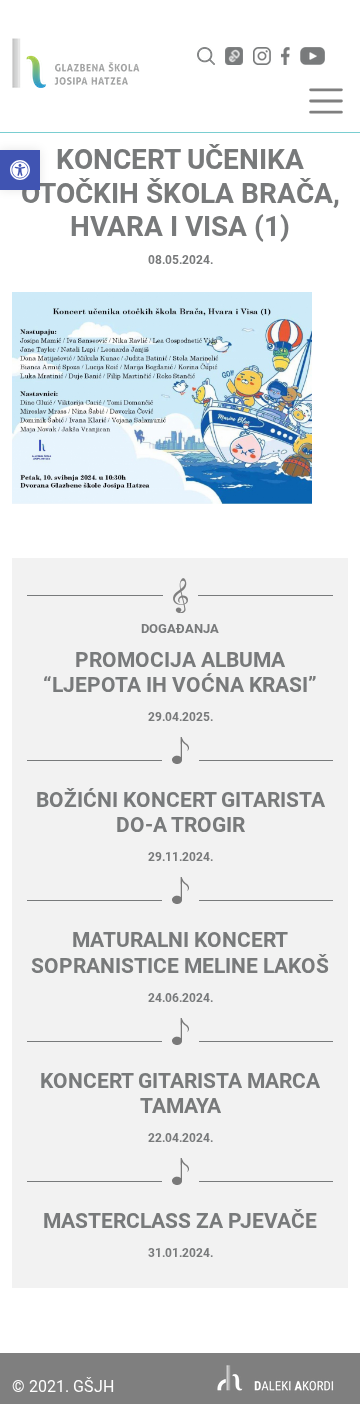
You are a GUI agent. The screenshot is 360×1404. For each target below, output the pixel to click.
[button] (20, 170)
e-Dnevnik (234, 56)
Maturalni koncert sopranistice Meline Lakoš (180, 952)
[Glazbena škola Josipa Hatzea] (76, 63)
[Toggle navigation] (326, 101)
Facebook (285, 56)
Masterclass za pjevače (180, 1221)
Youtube (312, 56)
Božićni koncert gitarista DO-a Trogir (180, 812)
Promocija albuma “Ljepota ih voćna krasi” (180, 672)
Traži (206, 56)
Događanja (180, 628)
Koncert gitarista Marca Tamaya (180, 1093)
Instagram (262, 56)
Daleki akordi (275, 1378)
